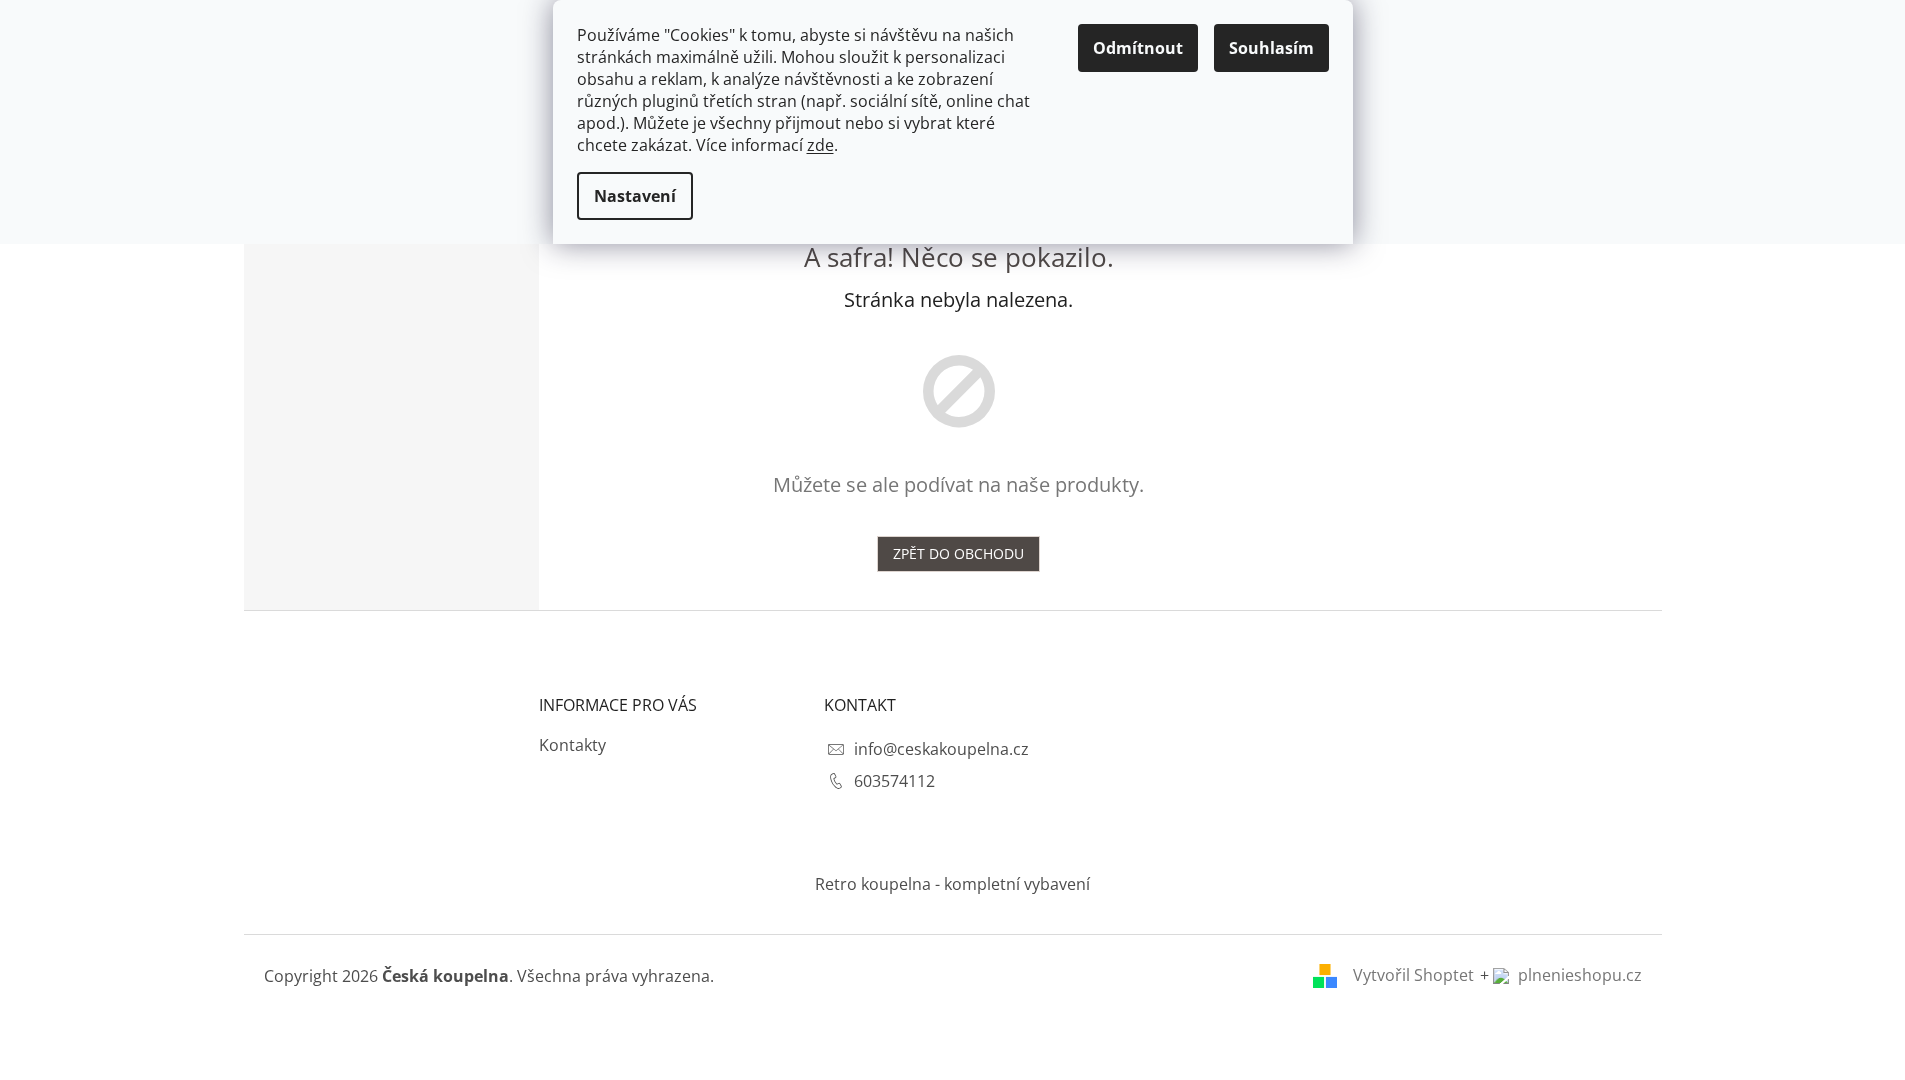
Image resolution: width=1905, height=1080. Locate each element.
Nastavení (635, 196)
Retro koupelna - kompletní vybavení (952, 884)
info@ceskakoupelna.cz (941, 749)
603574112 (894, 781)
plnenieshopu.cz (1578, 975)
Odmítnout (1138, 48)
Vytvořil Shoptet (1413, 975)
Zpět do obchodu (958, 553)
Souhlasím (1271, 48)
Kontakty (572, 745)
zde (820, 145)
